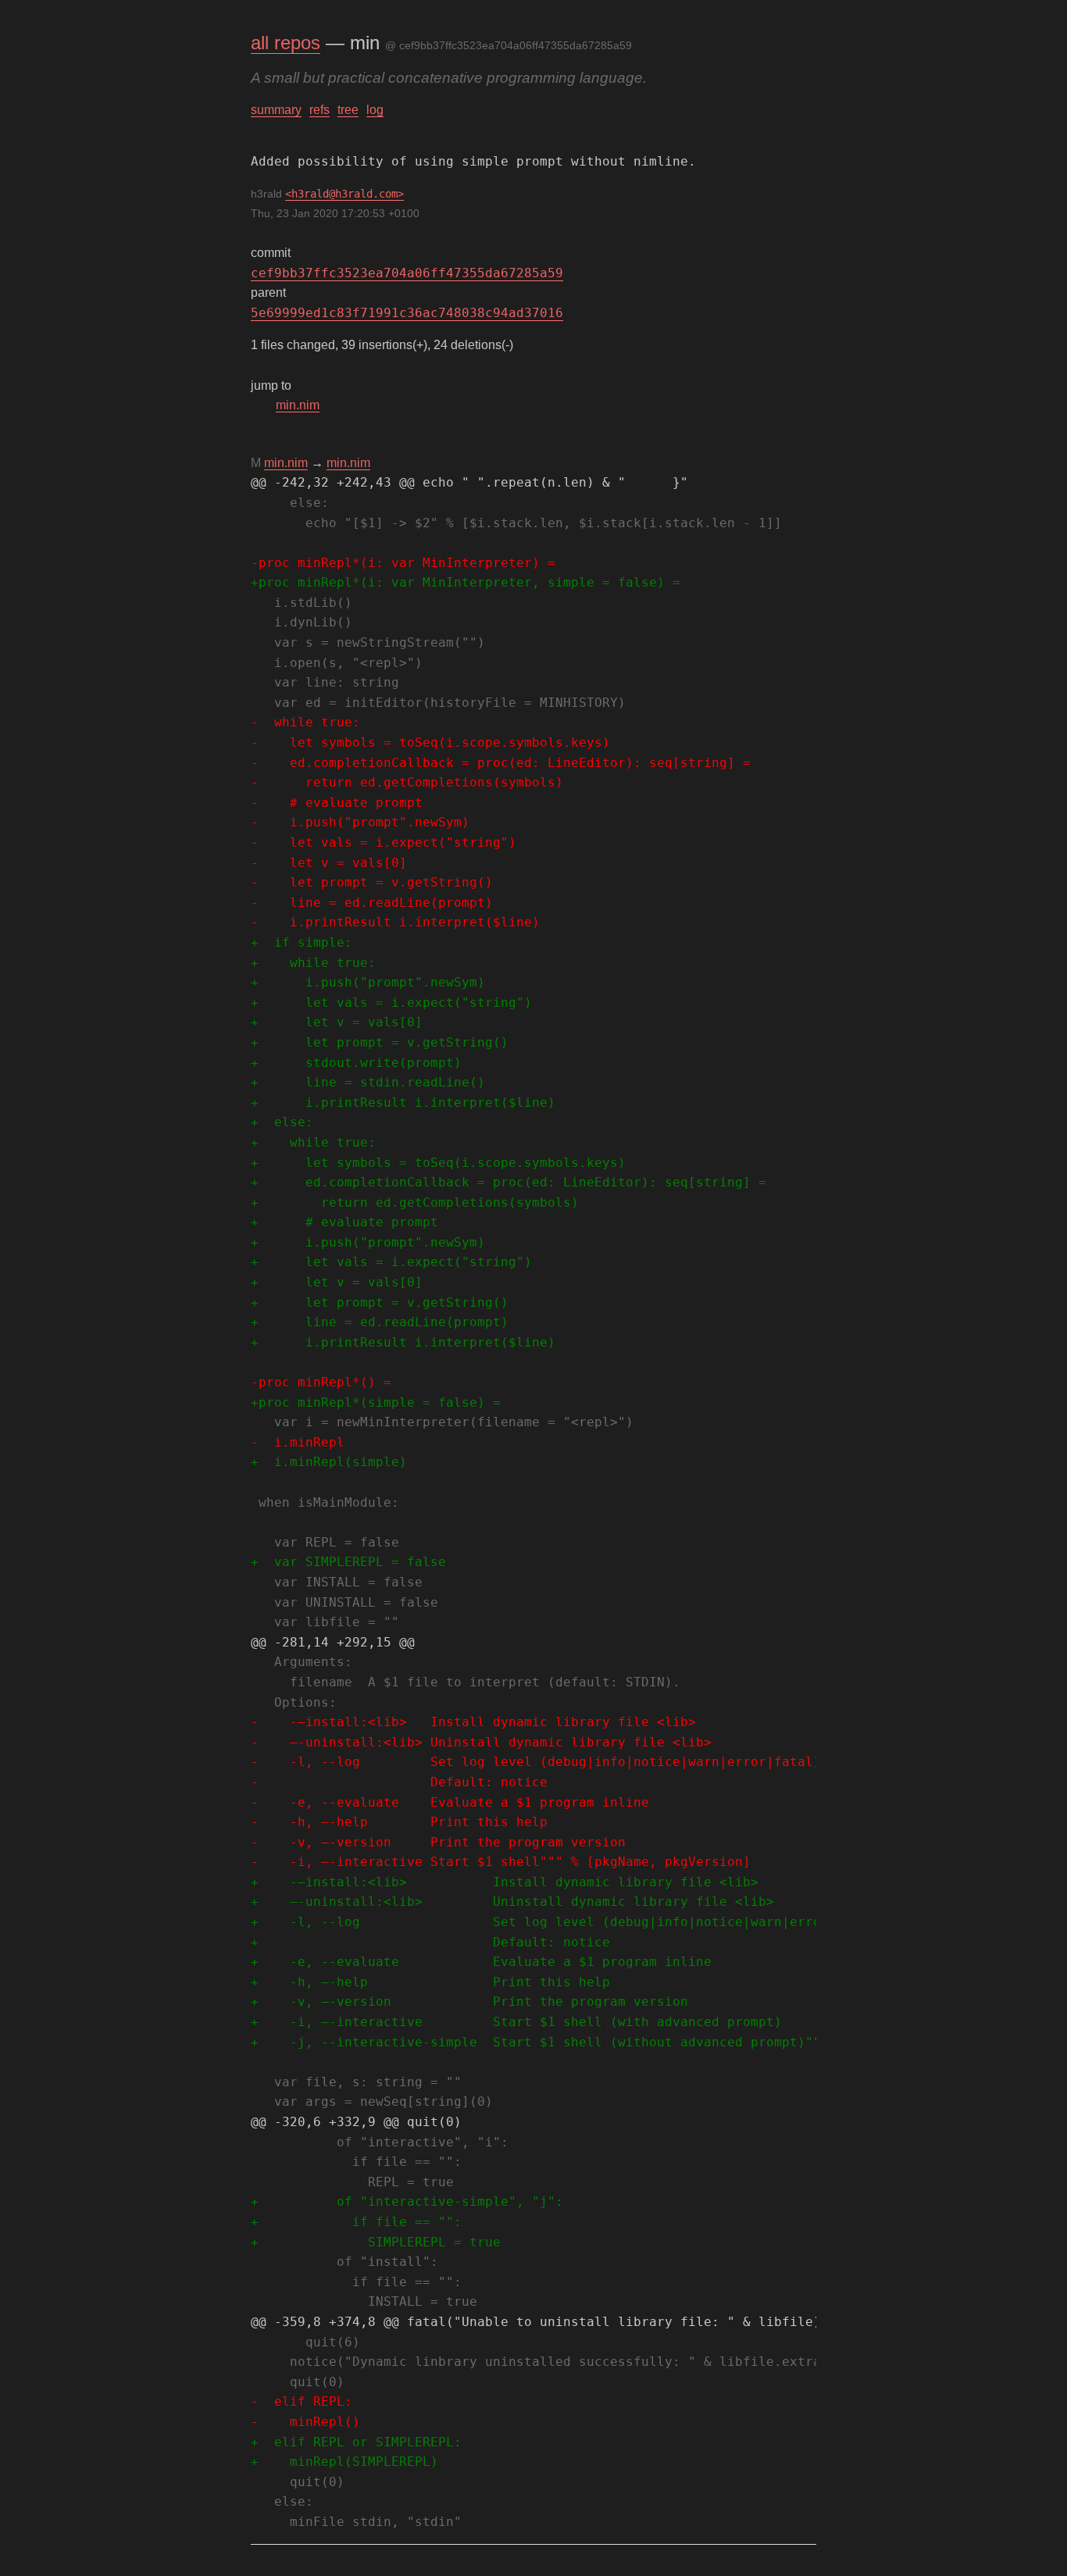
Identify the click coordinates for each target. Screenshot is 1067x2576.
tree (348, 110)
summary (276, 110)
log (375, 110)
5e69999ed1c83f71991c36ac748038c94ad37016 (407, 313)
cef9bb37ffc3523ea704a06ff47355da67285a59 (407, 273)
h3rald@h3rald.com (344, 194)
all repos (285, 43)
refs (319, 110)
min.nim (298, 405)
